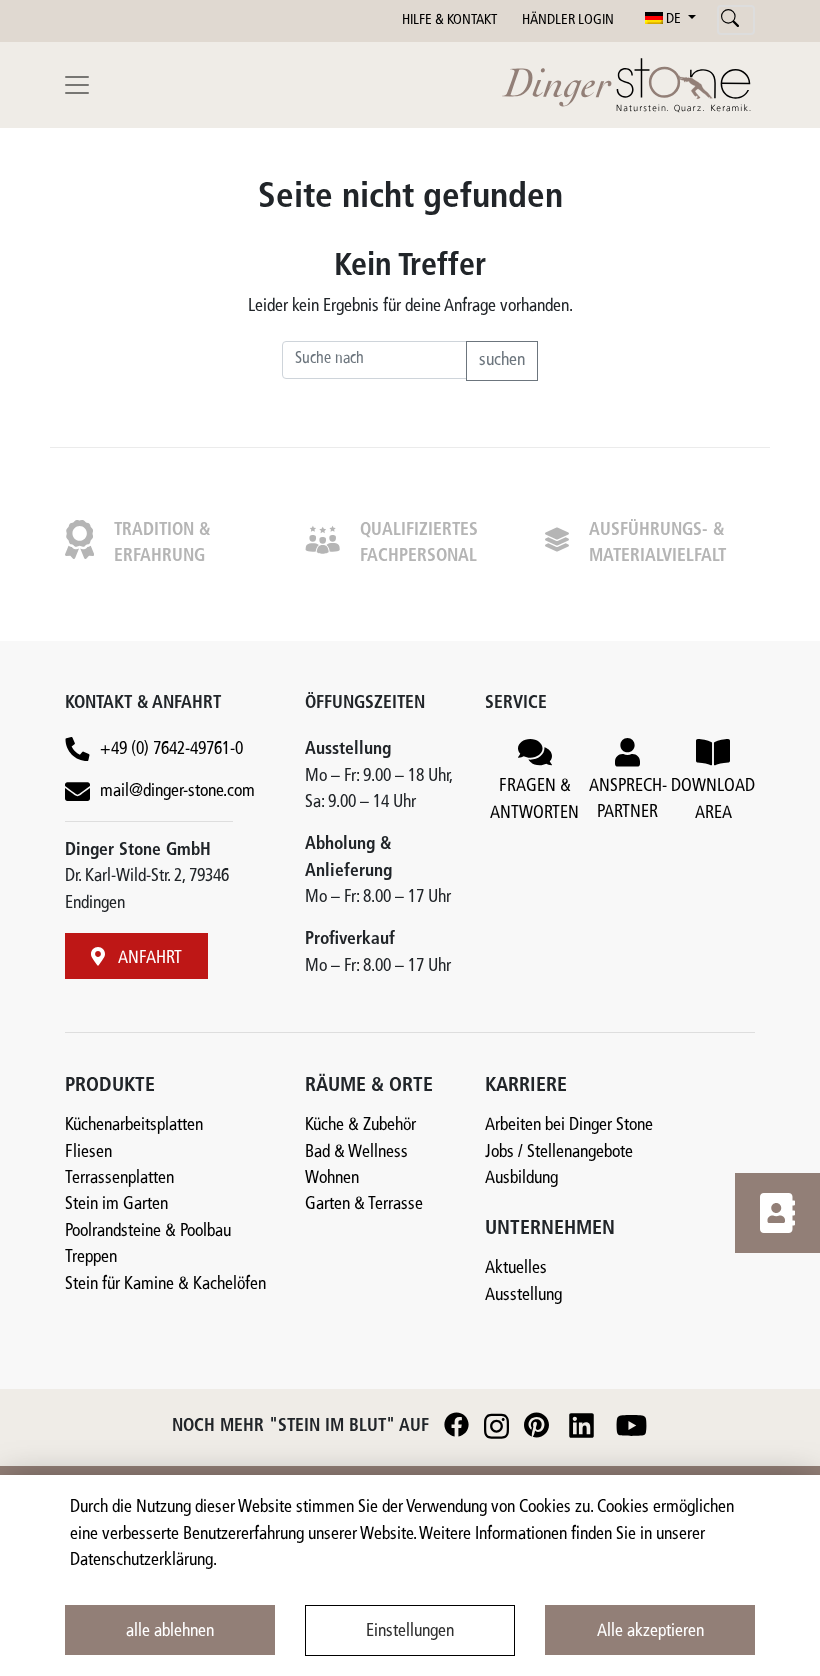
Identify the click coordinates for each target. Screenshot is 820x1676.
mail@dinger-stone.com (177, 791)
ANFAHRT (148, 958)
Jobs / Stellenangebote (559, 1152)
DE (673, 19)
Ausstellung (523, 1295)
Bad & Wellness (356, 1152)
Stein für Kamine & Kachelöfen (165, 1284)
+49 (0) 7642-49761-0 (171, 749)
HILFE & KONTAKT (449, 20)
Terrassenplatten (119, 1178)
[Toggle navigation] (77, 85)
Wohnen (332, 1178)
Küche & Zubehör (360, 1125)
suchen (502, 360)
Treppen (91, 1257)
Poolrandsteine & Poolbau (148, 1231)
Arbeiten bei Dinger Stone (569, 1125)
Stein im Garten (116, 1204)
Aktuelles (516, 1268)
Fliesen (88, 1152)
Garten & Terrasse (364, 1204)
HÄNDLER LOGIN (568, 20)
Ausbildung (521, 1178)
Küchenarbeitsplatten (134, 1125)
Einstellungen (410, 1631)
